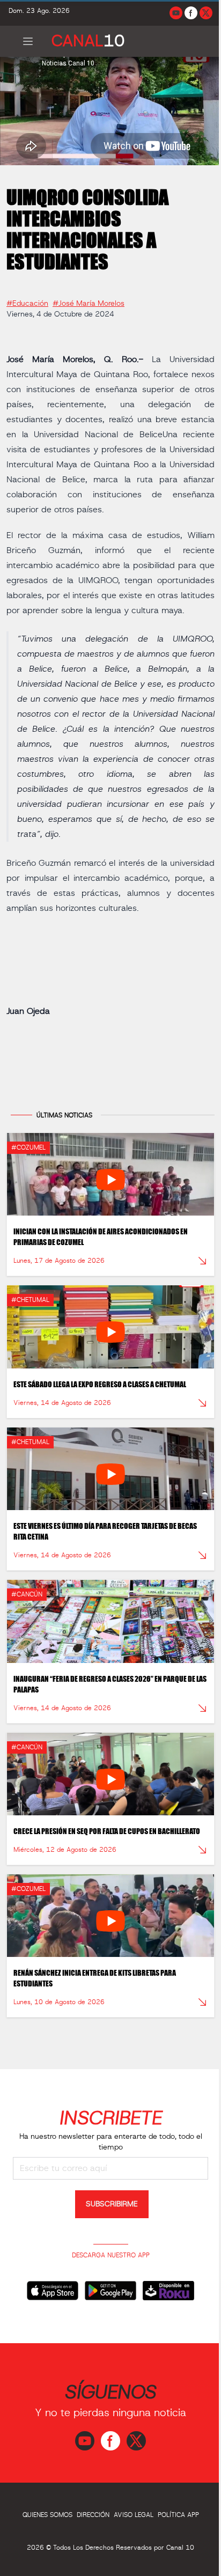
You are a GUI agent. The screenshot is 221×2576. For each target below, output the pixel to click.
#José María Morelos (89, 299)
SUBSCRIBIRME (108, 2221)
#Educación (27, 299)
